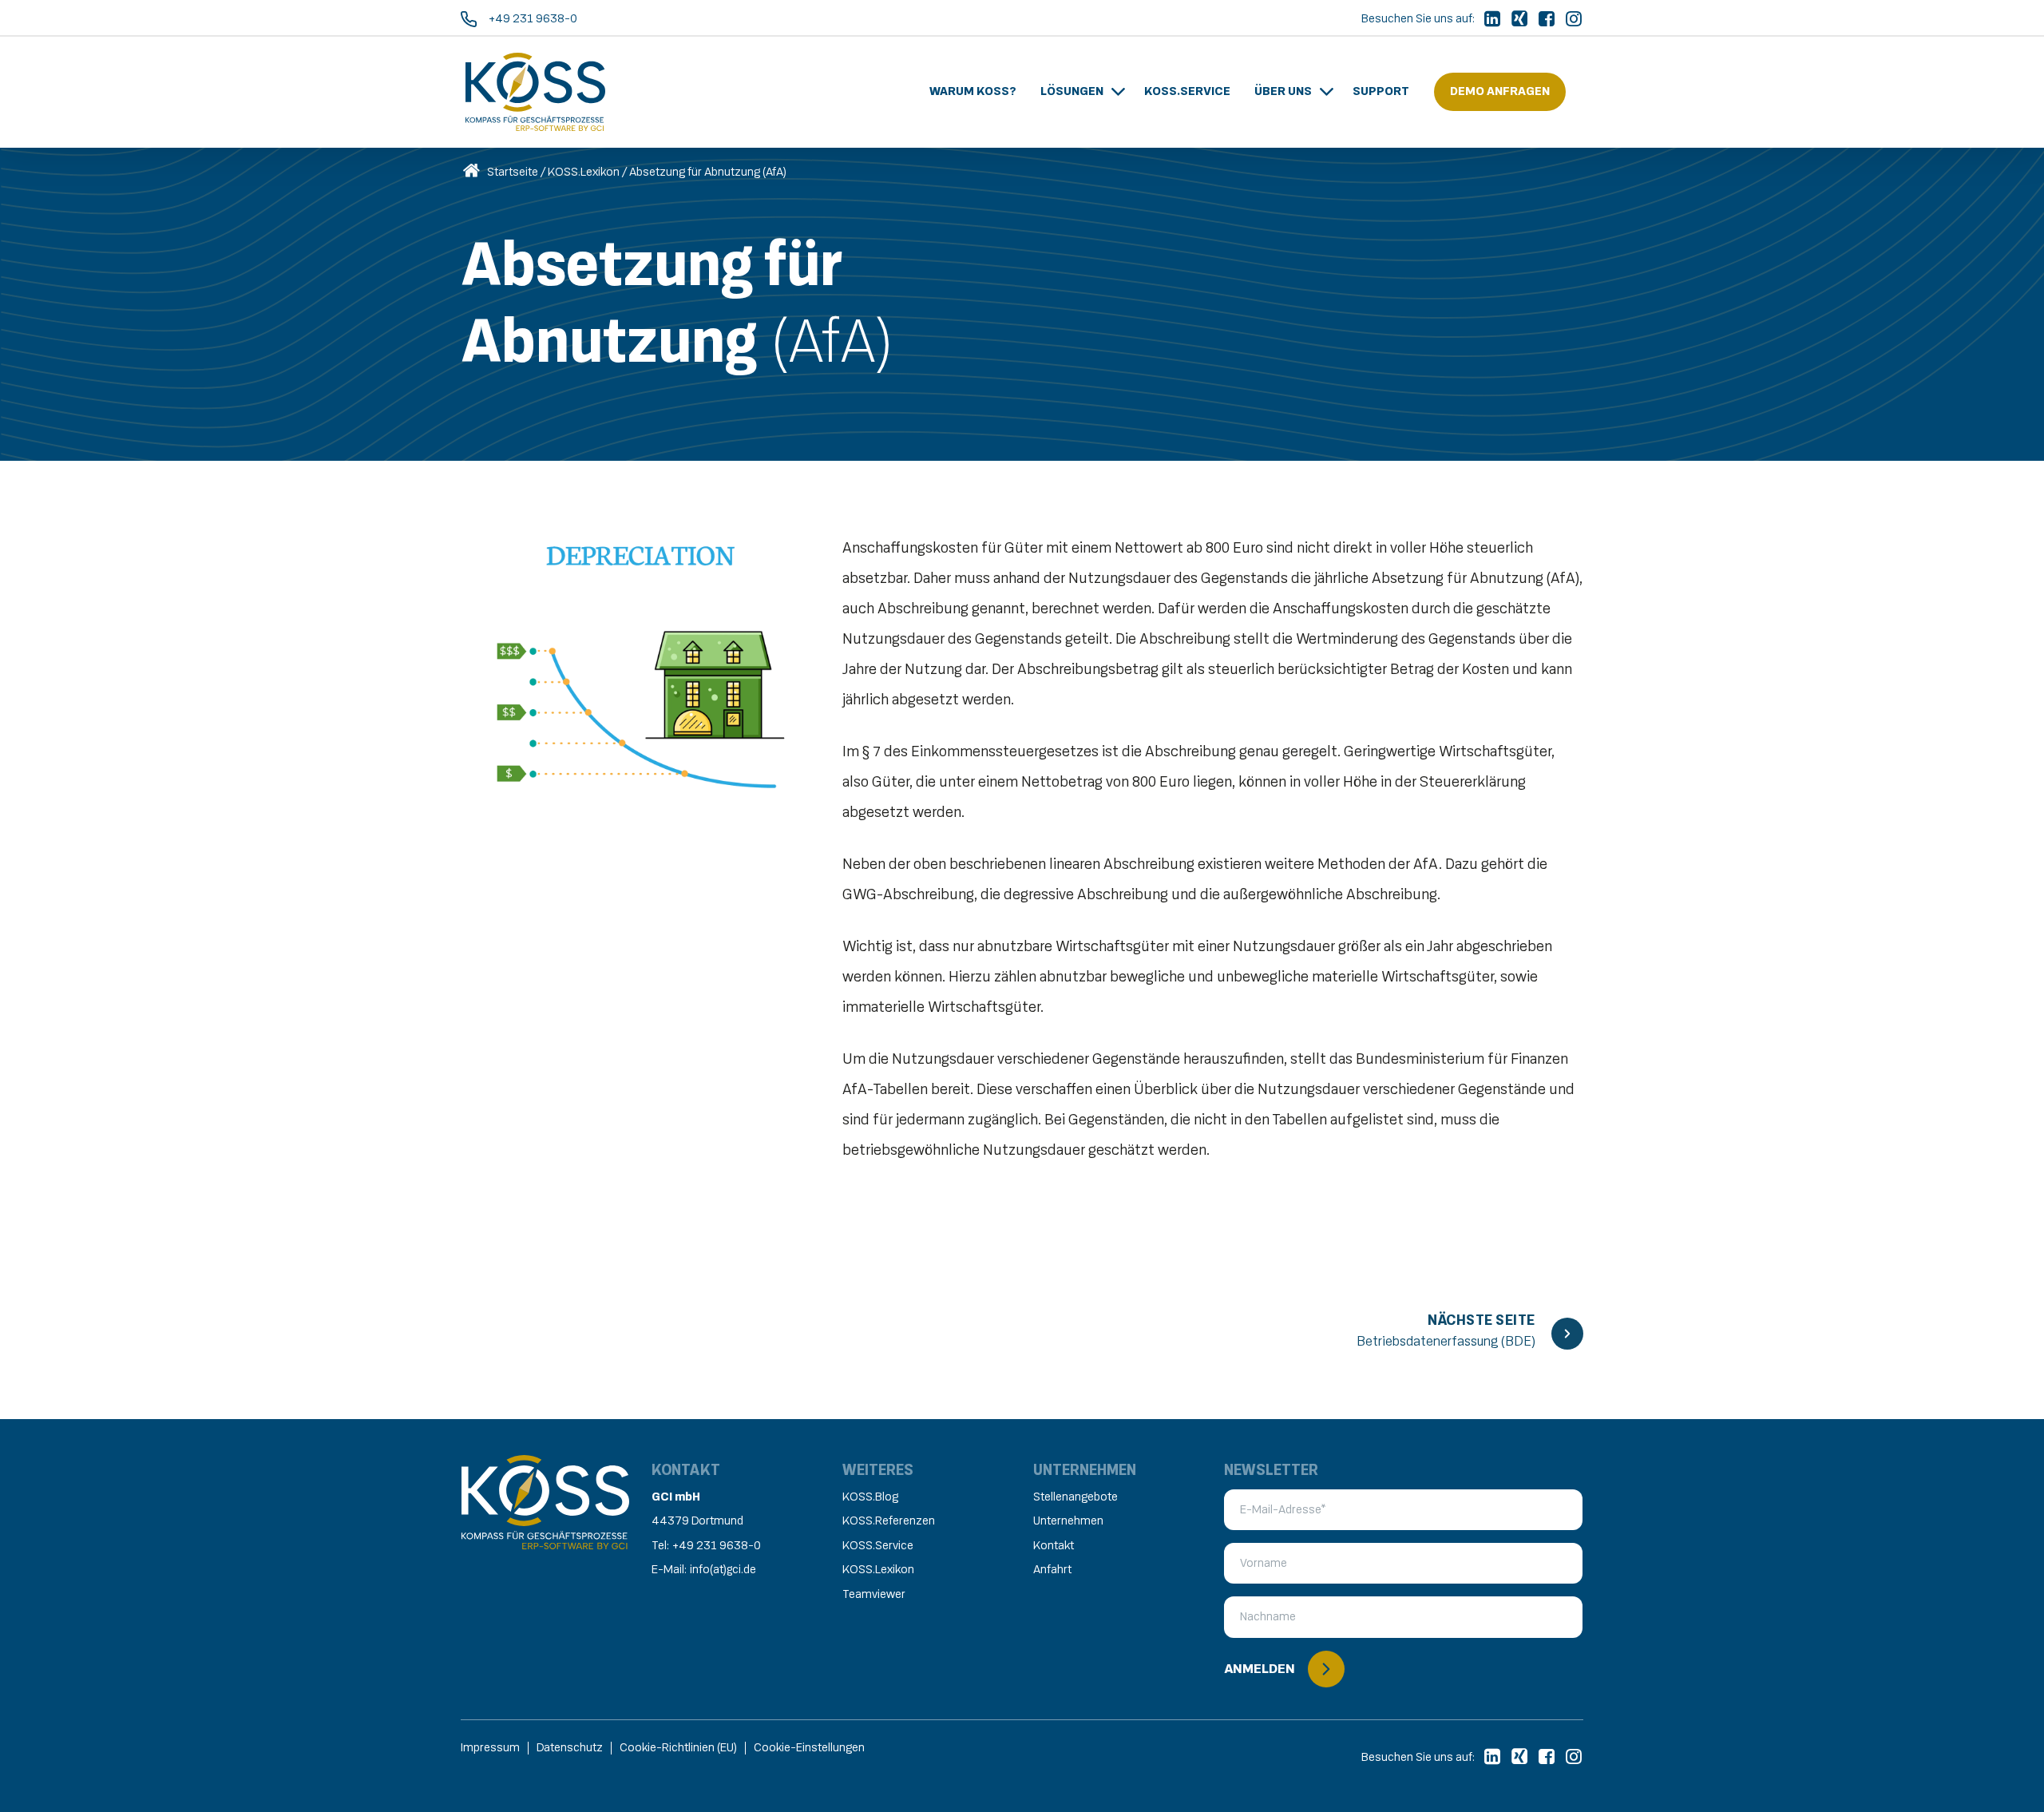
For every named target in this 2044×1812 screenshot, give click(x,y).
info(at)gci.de (723, 1570)
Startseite (513, 172)
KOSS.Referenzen (889, 1521)
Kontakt (1054, 1546)
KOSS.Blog (870, 1497)
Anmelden (1260, 1669)
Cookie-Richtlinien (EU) (678, 1748)
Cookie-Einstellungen (809, 1748)
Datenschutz (570, 1748)
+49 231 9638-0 (717, 1546)
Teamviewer (874, 1594)
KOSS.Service (878, 1546)
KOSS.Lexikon (584, 172)
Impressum (490, 1748)
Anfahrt (1052, 1570)
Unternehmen (1068, 1521)
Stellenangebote (1075, 1497)
